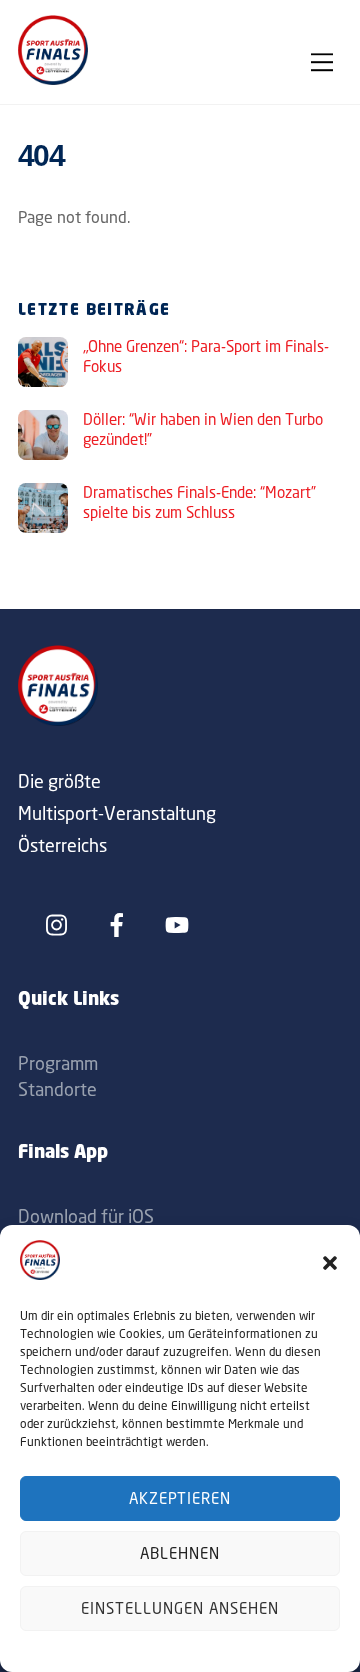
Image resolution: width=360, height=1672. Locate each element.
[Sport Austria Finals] (53, 79)
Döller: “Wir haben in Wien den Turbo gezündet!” (203, 429)
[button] (330, 1263)
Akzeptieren (180, 1498)
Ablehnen (180, 1553)
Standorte (57, 1089)
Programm (58, 1063)
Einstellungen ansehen (179, 1608)
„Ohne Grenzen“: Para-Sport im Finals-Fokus (206, 356)
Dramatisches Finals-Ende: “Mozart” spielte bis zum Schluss (199, 502)
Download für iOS (86, 1216)
